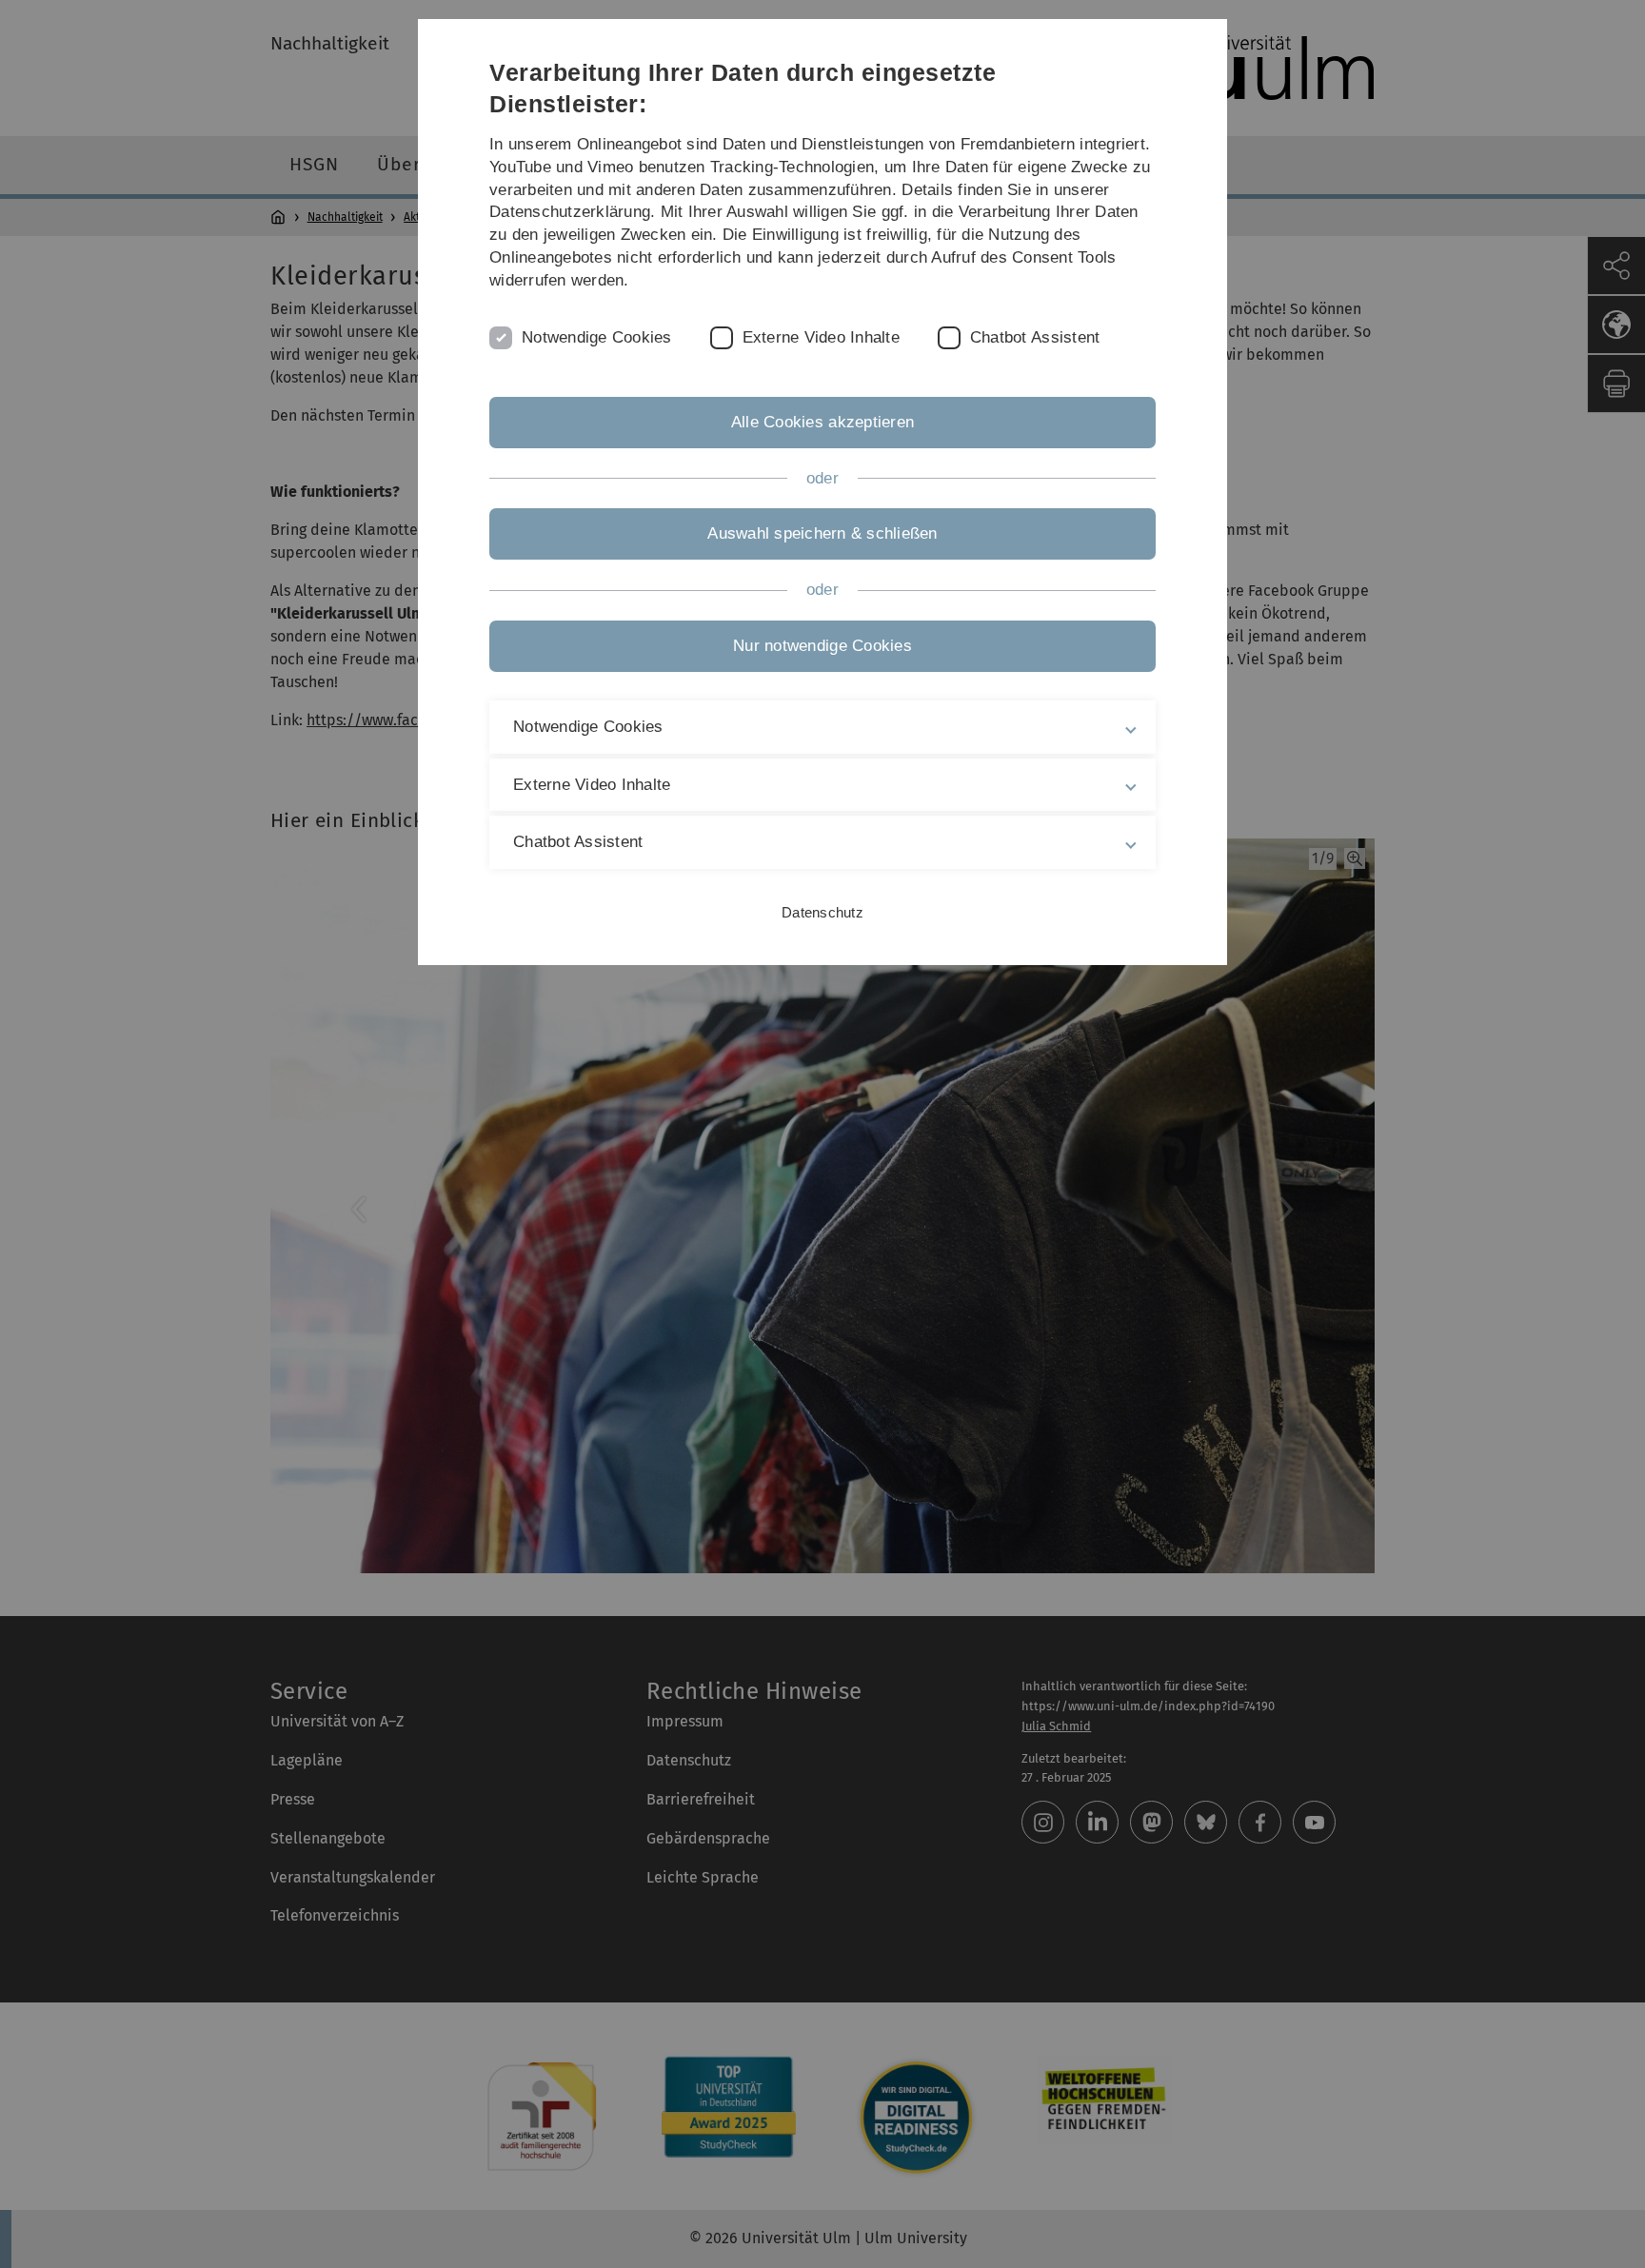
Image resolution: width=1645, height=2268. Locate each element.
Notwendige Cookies (597, 337)
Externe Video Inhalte (821, 337)
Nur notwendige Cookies (822, 646)
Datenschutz (822, 912)
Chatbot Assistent (1035, 337)
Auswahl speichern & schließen (822, 533)
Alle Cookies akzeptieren (822, 422)
